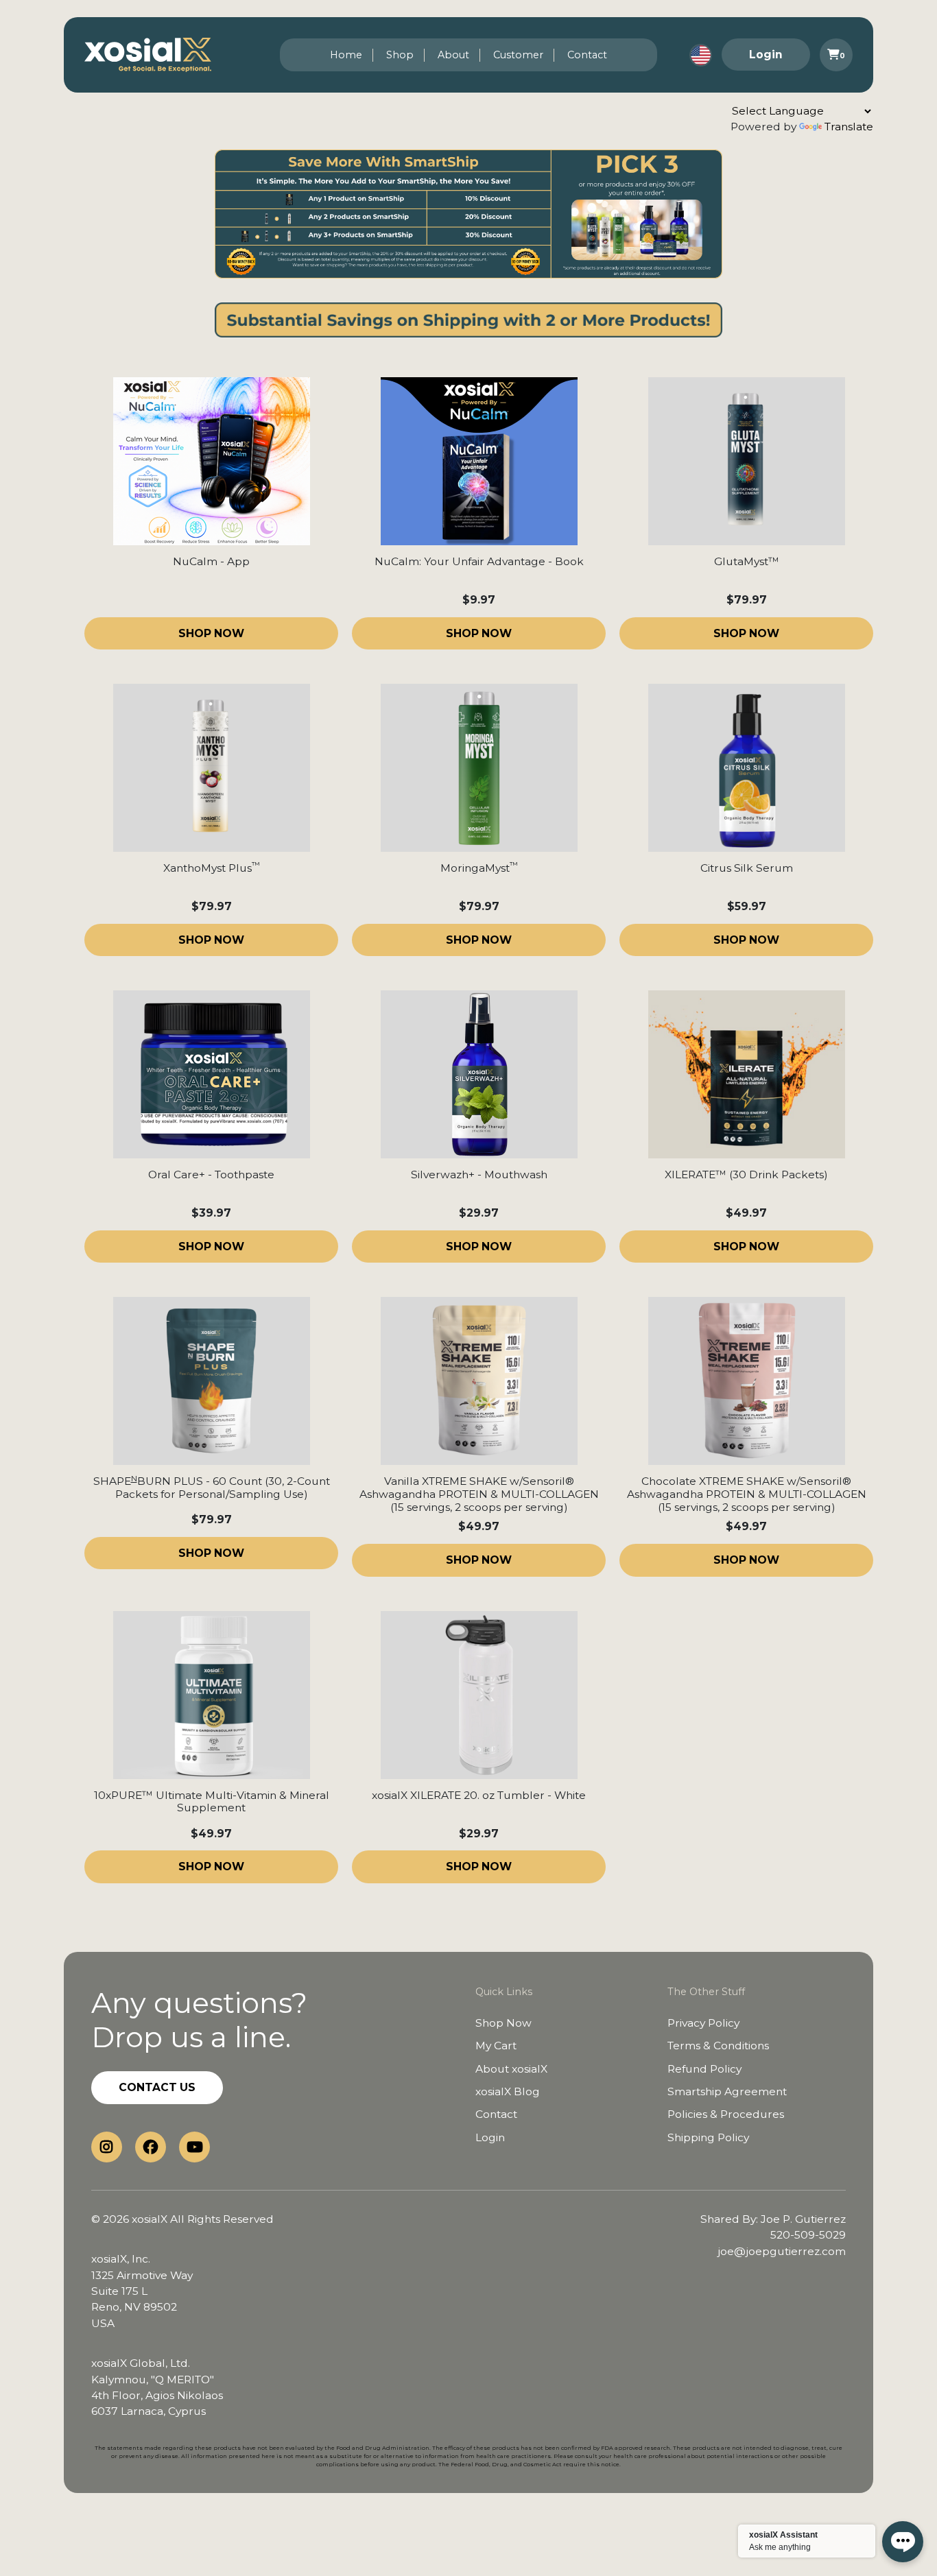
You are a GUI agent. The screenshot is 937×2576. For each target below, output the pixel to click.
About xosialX (511, 2069)
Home (346, 55)
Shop (400, 55)
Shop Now (503, 2023)
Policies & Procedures (726, 2114)
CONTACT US (157, 2087)
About (453, 55)
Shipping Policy (708, 2137)
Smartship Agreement (727, 2091)
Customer (518, 55)
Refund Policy (704, 2069)
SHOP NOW (211, 633)
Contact (587, 55)
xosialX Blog (508, 2091)
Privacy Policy (703, 2023)
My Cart (496, 2046)
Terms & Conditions (718, 2046)
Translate (849, 127)
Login (766, 55)
